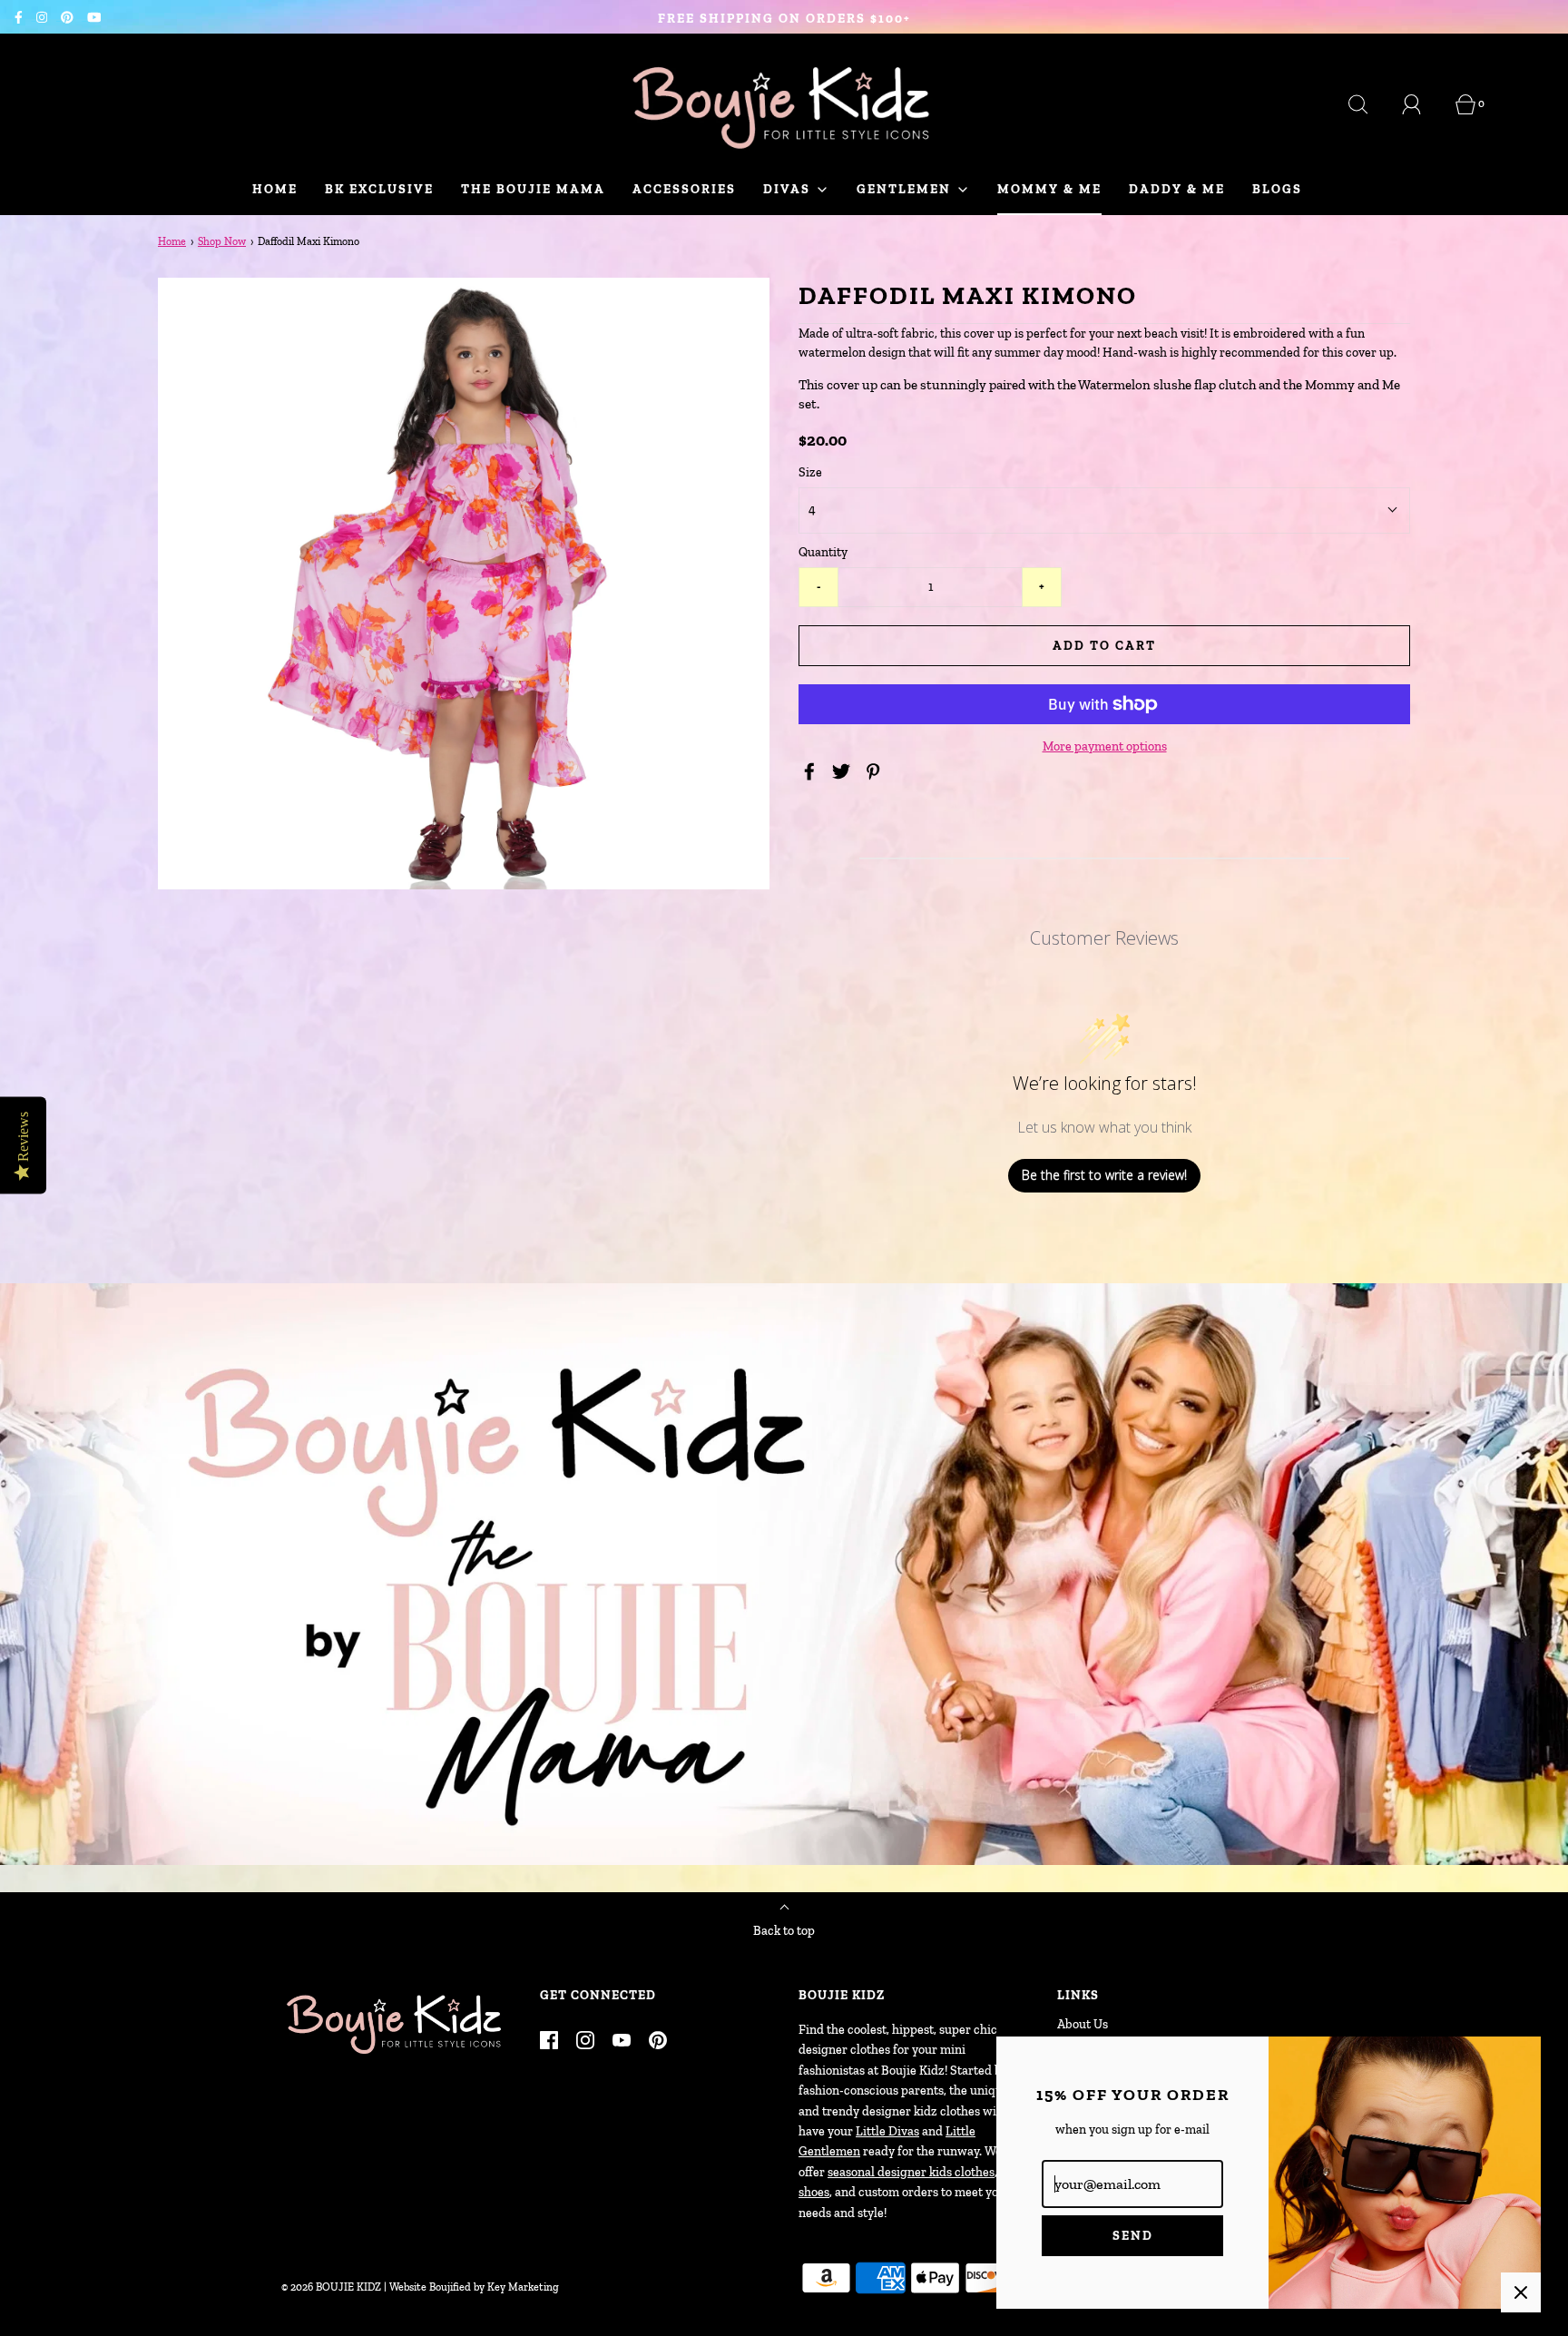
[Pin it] (876, 771)
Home (275, 189)
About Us (1083, 2024)
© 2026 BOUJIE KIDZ (331, 2287)
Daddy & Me (1177, 189)
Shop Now (222, 241)
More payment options (1105, 746)
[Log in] (1422, 104)
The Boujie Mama (533, 189)
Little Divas (887, 2131)
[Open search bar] (1368, 104)
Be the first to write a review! (1104, 1175)
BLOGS (1277, 189)
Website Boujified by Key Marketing (474, 2287)
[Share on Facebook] (812, 771)
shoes (814, 2192)
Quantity (823, 552)
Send (1133, 2236)
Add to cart (1104, 646)
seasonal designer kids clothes (911, 2172)
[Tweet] (844, 771)
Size (810, 472)
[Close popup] (1521, 2292)
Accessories (684, 189)
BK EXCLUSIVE (379, 189)
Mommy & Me (1049, 189)
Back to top (784, 1931)
